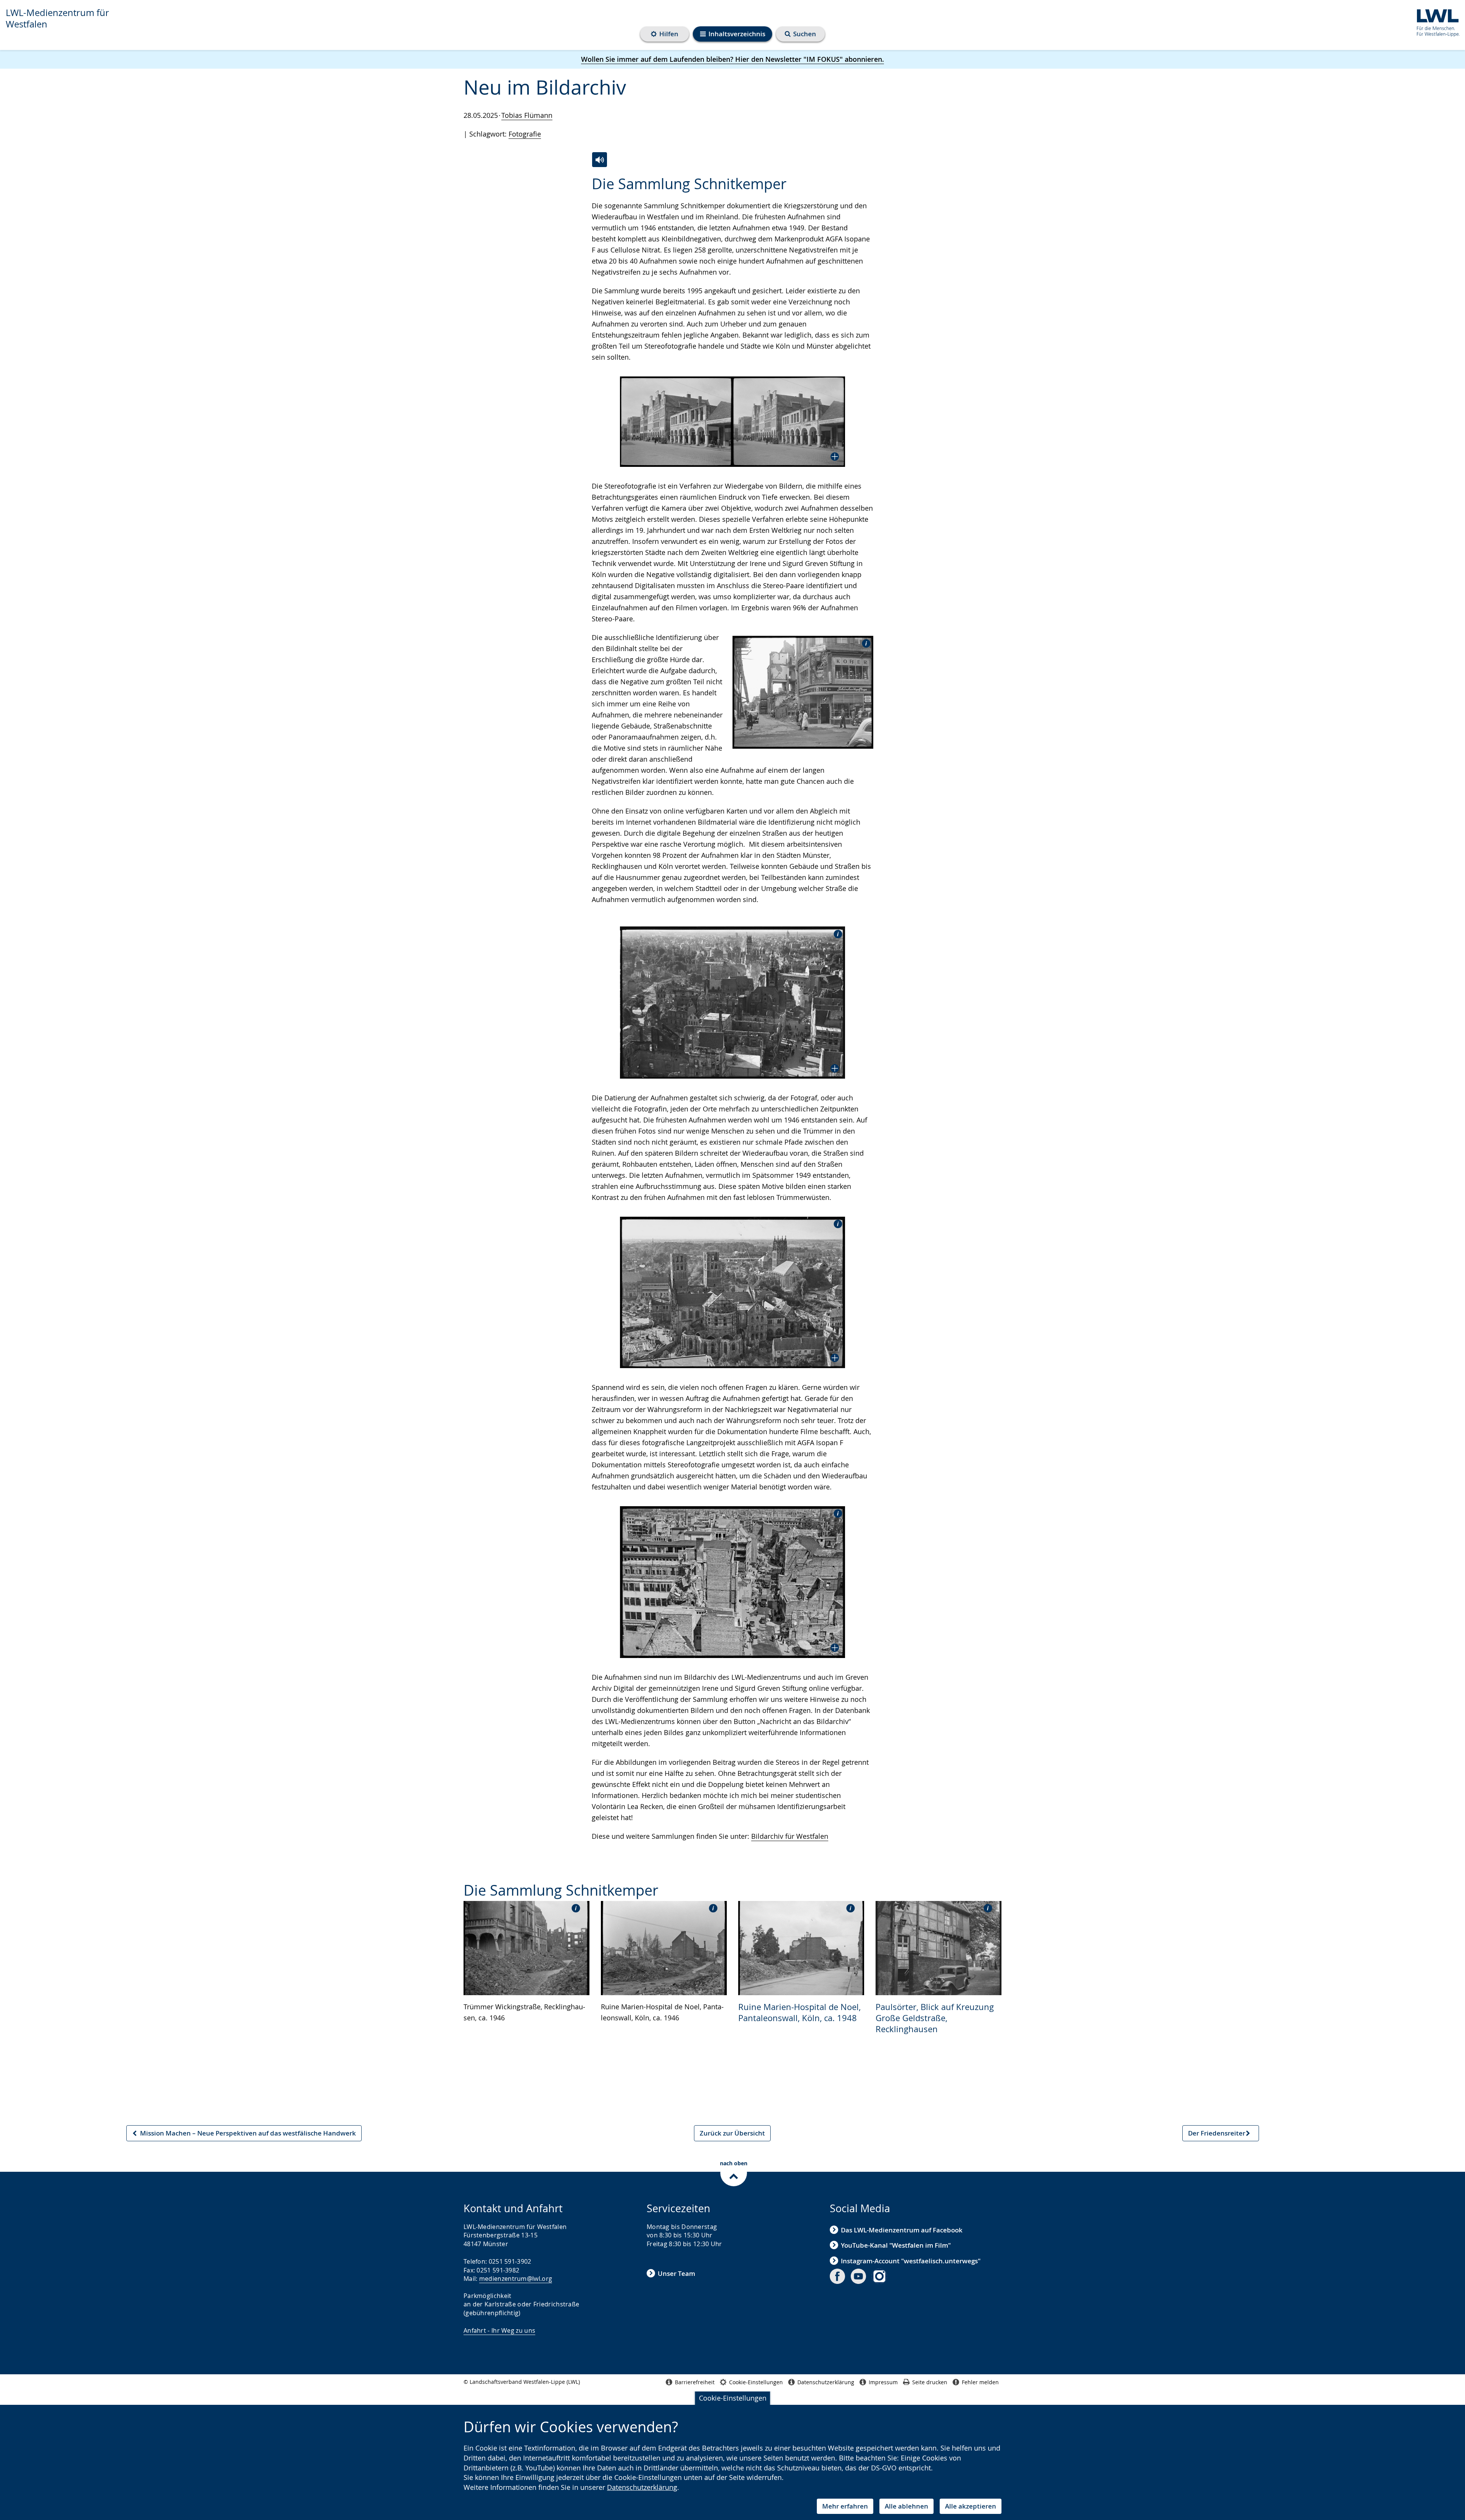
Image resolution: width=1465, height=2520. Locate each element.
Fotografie (525, 134)
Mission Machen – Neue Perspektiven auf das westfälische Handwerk (244, 2135)
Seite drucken (930, 2382)
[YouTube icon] (858, 2276)
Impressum (883, 2382)
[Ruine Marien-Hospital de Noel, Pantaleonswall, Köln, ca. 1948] (801, 1947)
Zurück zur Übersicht (732, 2133)
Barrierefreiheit (695, 2382)
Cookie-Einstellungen (733, 2398)
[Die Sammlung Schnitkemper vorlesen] (600, 160)
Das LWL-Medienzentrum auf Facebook (902, 2230)
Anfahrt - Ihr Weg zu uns (499, 2330)
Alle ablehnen (906, 2506)
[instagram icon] (879, 2276)
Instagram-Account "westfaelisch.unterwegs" (911, 2261)
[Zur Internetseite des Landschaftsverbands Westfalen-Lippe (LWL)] (1435, 22)
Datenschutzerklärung (642, 2487)
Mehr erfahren (845, 2506)
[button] (732, 422)
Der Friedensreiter (1216, 2135)
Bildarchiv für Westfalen (790, 1836)
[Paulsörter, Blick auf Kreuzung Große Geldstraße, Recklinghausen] (939, 1947)
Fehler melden (980, 2382)
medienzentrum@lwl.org (516, 2279)
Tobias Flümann (527, 115)
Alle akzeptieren (971, 2506)
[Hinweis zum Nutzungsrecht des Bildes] (864, 643)
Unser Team (676, 2273)
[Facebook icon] (837, 2276)
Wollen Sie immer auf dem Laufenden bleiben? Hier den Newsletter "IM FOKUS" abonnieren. (732, 59)
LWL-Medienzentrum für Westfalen (57, 18)
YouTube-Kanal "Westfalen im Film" (896, 2245)
